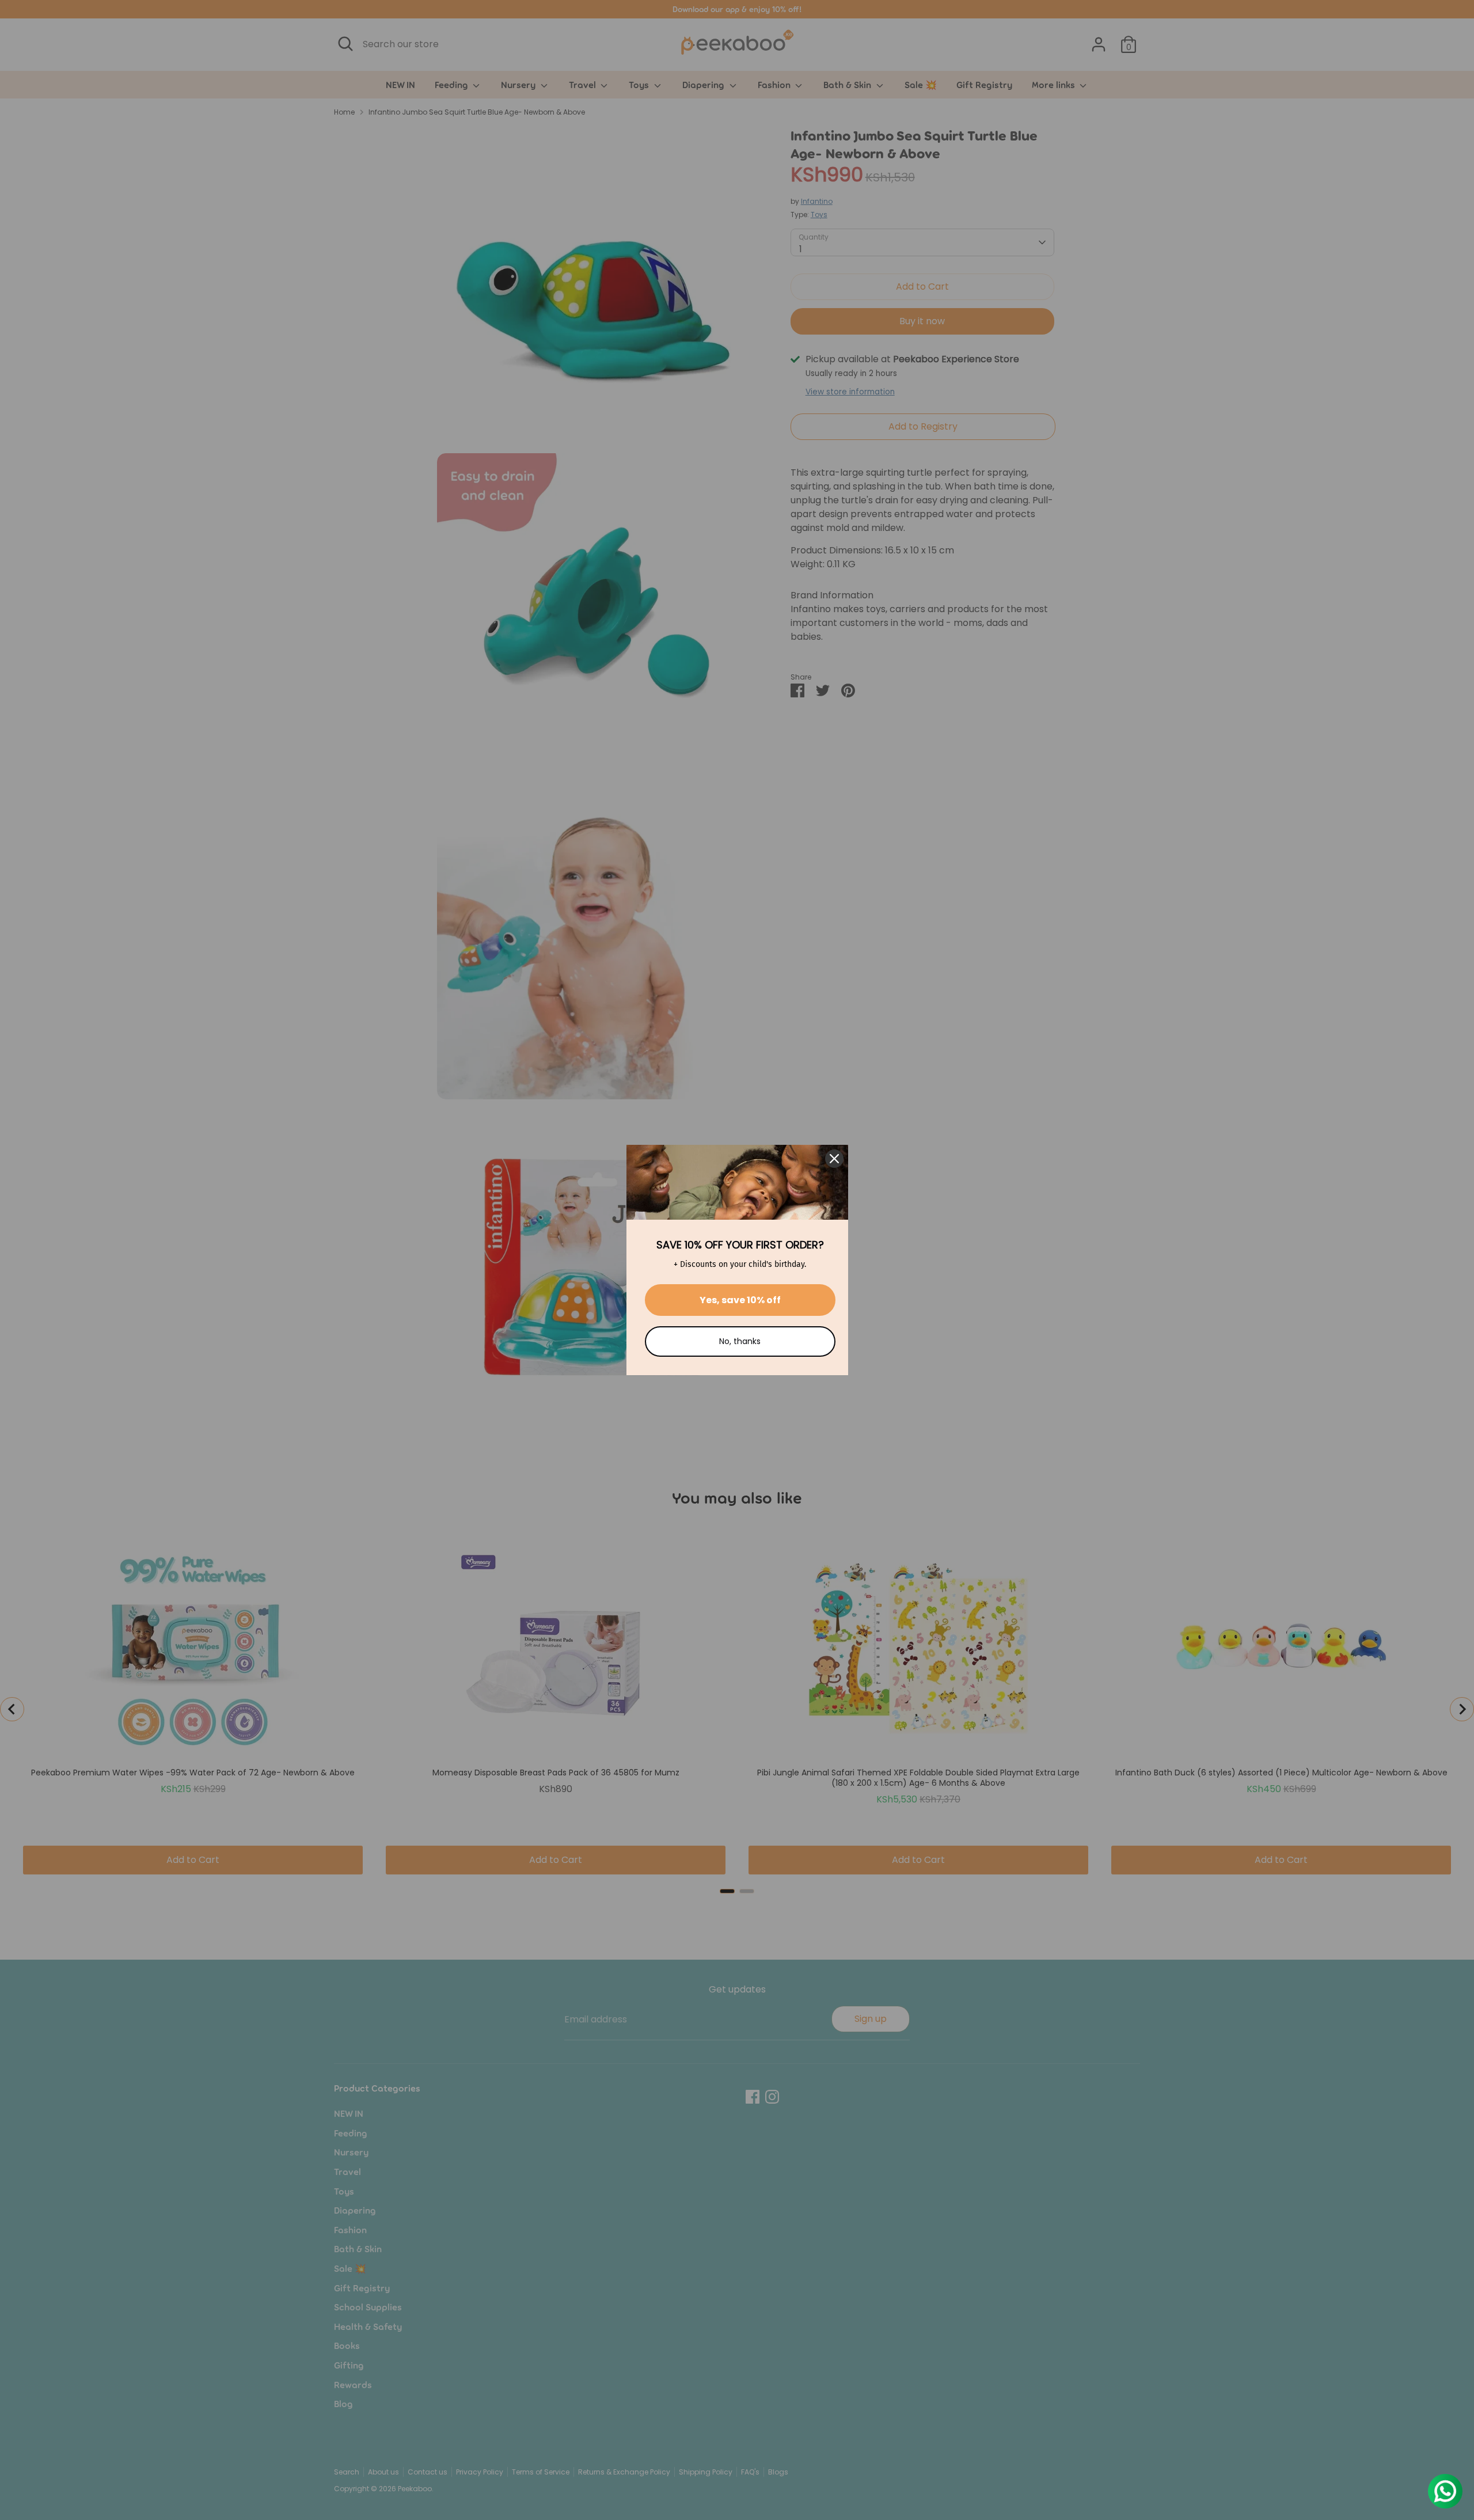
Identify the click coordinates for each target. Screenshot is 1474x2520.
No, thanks (740, 1341)
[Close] (834, 1159)
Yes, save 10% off (740, 1300)
